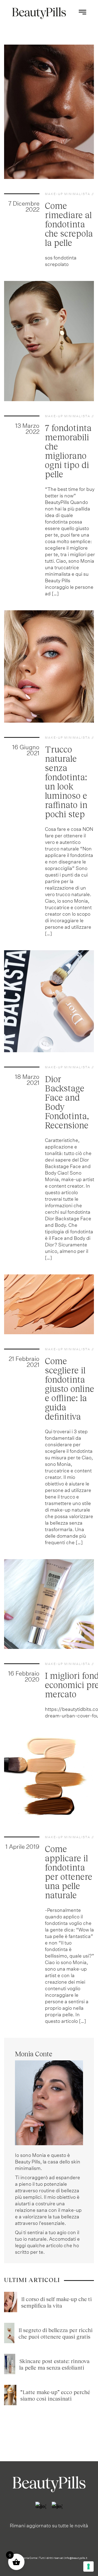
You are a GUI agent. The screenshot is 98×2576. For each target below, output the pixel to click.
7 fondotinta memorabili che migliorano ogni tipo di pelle (68, 451)
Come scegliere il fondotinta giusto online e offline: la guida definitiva (70, 1388)
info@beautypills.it (76, 2558)
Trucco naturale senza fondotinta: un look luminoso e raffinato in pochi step (66, 781)
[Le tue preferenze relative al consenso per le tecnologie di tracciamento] (88, 2566)
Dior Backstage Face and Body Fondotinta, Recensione (67, 1102)
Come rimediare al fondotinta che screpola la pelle (69, 224)
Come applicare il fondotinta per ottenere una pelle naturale (69, 1872)
